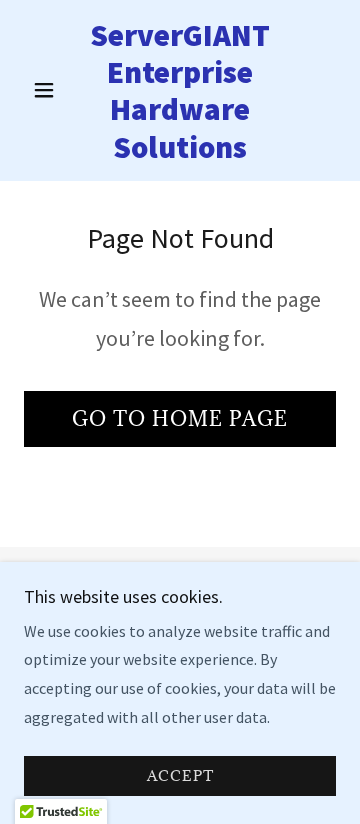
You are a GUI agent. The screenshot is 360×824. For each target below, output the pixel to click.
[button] (47, 90)
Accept (180, 776)
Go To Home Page (180, 419)
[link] (180, 90)
